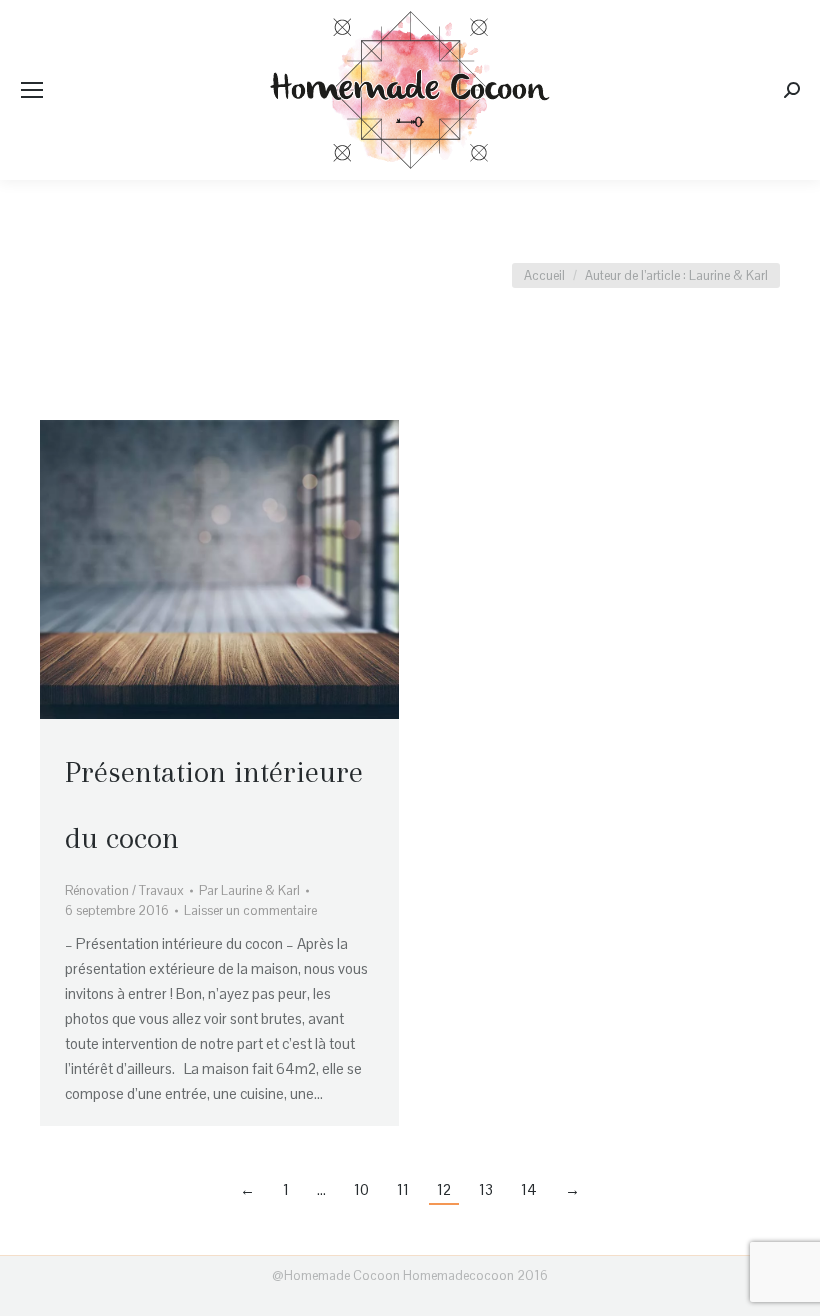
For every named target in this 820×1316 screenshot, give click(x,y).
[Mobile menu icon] (32, 90)
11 (403, 1189)
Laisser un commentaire (250, 910)
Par (249, 890)
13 (486, 1189)
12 (444, 1189)
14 (529, 1189)
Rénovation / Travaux (124, 890)
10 (361, 1189)
